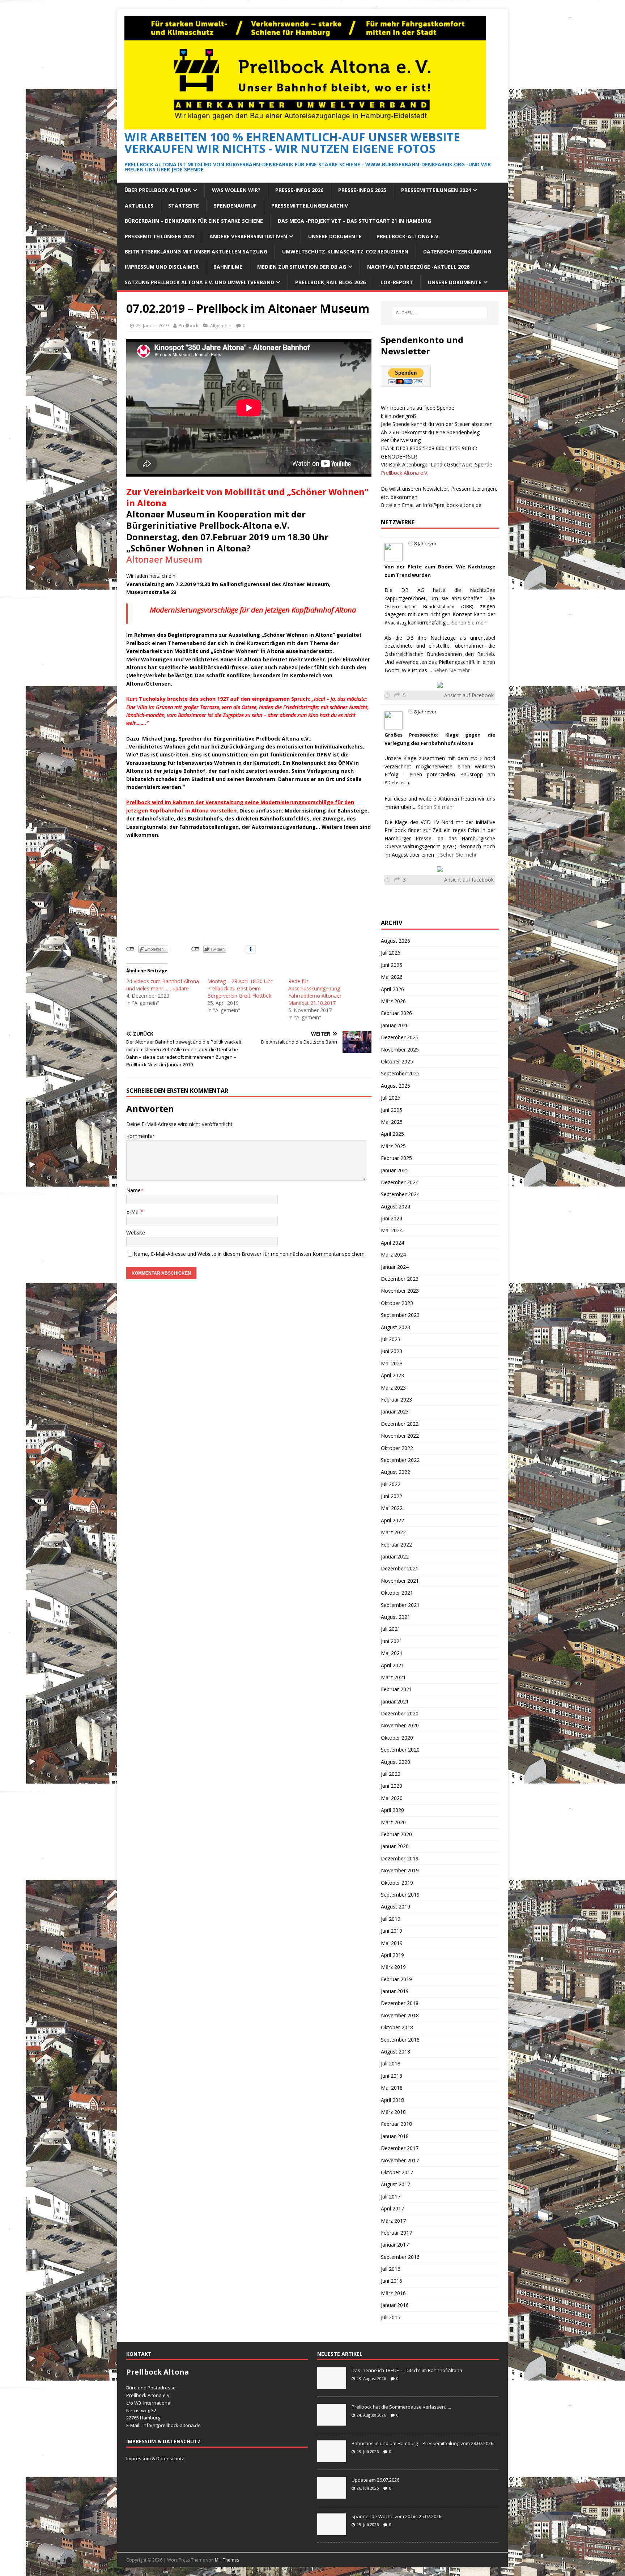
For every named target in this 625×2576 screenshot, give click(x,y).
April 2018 (392, 2100)
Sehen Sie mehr (470, 622)
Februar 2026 (396, 1013)
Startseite (184, 206)
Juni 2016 (392, 2281)
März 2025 (393, 1146)
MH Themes (227, 2560)
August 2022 (396, 1472)
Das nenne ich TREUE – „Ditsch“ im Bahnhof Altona (407, 2370)
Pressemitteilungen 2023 (160, 236)
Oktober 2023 (397, 1303)
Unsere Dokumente (335, 236)
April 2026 (392, 989)
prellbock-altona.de (179, 2425)
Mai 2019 (392, 1943)
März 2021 (393, 1677)
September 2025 (400, 1073)
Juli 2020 (391, 1774)
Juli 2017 (391, 2197)
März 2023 (393, 1388)
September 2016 (400, 2257)
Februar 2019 (396, 1979)
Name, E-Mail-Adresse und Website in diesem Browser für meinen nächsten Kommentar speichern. (250, 1254)
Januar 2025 (395, 1170)
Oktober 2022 (397, 1448)
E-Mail (133, 1212)
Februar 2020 (396, 1834)
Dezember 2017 (400, 2148)
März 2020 (393, 1822)
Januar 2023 (395, 1411)
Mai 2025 (392, 1122)
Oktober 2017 (397, 2172)
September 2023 (400, 1315)
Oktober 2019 (397, 1883)
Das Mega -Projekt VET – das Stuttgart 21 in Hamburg (354, 221)
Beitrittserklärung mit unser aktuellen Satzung (196, 251)
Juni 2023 (392, 1351)
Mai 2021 (392, 1653)
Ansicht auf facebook (469, 695)
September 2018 (400, 2040)
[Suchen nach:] (440, 313)
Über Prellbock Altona (158, 190)
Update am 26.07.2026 (375, 2480)
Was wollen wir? (236, 190)
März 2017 (393, 2221)
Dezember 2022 (400, 1424)
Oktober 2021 (397, 1593)
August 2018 (396, 2052)
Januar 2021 (395, 1701)
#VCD (476, 758)
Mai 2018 (392, 2088)
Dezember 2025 (400, 1037)
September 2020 (400, 1750)
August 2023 (396, 1327)
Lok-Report (397, 282)
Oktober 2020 (397, 1738)
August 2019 (396, 1907)
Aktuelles (139, 206)
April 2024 (392, 1243)
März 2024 (393, 1255)
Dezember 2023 (400, 1279)
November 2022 (400, 1436)
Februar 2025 (396, 1158)
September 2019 (400, 1895)
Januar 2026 (395, 1025)
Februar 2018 (396, 2124)
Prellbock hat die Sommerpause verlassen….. (401, 2407)
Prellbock (188, 325)
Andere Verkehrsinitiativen (248, 236)
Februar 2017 (396, 2233)
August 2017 (396, 2184)
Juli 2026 (391, 953)
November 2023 (400, 1291)
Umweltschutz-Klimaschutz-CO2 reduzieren (345, 251)
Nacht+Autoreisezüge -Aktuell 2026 (418, 267)
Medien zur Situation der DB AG (302, 267)
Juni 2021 (392, 1641)
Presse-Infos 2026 (299, 190)
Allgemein (221, 325)
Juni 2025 (392, 1110)
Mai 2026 (392, 977)
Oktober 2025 (397, 1061)
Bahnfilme (228, 267)
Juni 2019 (392, 1931)
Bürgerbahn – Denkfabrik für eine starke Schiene (194, 221)
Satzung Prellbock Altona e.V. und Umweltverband (199, 282)
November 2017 (400, 2160)
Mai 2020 (392, 1798)
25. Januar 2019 (152, 325)
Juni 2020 (392, 1786)
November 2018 (400, 2015)
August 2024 (396, 1206)
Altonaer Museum (164, 559)
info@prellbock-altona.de (452, 505)
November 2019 (400, 1870)
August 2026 (396, 941)
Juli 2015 (391, 2317)
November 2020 (400, 1725)
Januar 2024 (395, 1267)
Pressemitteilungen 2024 (436, 190)
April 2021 (392, 1665)
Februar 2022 (396, 1545)
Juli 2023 (391, 1339)
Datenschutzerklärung (457, 251)
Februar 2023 (396, 1400)
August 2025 (396, 1086)
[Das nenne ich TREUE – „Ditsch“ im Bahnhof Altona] (332, 2385)
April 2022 (392, 1520)
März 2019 (393, 1967)
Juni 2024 (392, 1218)
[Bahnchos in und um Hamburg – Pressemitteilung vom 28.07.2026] (332, 2458)
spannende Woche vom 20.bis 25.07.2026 (396, 2516)
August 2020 (396, 1762)
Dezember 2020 (400, 1713)
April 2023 (392, 1375)
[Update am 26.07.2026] (332, 2495)
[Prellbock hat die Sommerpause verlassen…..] (332, 2422)
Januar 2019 (395, 1991)
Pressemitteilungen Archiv (310, 206)
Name (133, 1190)
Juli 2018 (391, 2063)
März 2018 (393, 2112)
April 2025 (392, 1134)
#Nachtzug (396, 623)
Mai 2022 (392, 1508)
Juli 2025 (391, 1098)
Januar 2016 (395, 2305)
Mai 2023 (392, 1363)
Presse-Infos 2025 (362, 190)
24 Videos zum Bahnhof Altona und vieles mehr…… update (163, 985)
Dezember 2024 (400, 1182)
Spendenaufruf (235, 206)
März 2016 (393, 2293)
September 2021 (400, 1605)
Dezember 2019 (400, 1858)
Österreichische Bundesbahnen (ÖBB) (429, 607)
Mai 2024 (392, 1230)
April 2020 (392, 1810)
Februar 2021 (396, 1689)
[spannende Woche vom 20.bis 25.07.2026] (332, 2531)
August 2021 (396, 1617)
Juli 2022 (391, 1484)
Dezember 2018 (400, 2003)
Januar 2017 (395, 2245)
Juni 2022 (392, 1496)
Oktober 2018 (397, 2027)
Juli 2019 (391, 1919)
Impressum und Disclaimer (162, 267)
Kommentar (140, 1136)
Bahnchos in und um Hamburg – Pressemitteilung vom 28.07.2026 (422, 2443)
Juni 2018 (392, 2076)
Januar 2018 (395, 2136)
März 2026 (393, 1001)
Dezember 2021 (400, 1568)
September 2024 (400, 1194)
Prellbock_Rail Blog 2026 (330, 282)
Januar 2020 (395, 1846)
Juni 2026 (392, 965)
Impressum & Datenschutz (155, 2458)
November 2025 (400, 1050)
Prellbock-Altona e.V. (408, 236)
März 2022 (393, 1532)
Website (136, 1232)
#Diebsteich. (397, 783)
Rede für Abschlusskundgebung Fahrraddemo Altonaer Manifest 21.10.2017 (315, 992)
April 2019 (392, 1955)
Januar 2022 (395, 1556)
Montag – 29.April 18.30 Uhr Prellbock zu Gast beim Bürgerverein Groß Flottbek (240, 988)
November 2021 (400, 1581)
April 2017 (392, 2208)
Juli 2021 (391, 1629)
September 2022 (400, 1460)
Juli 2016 (391, 2269)
